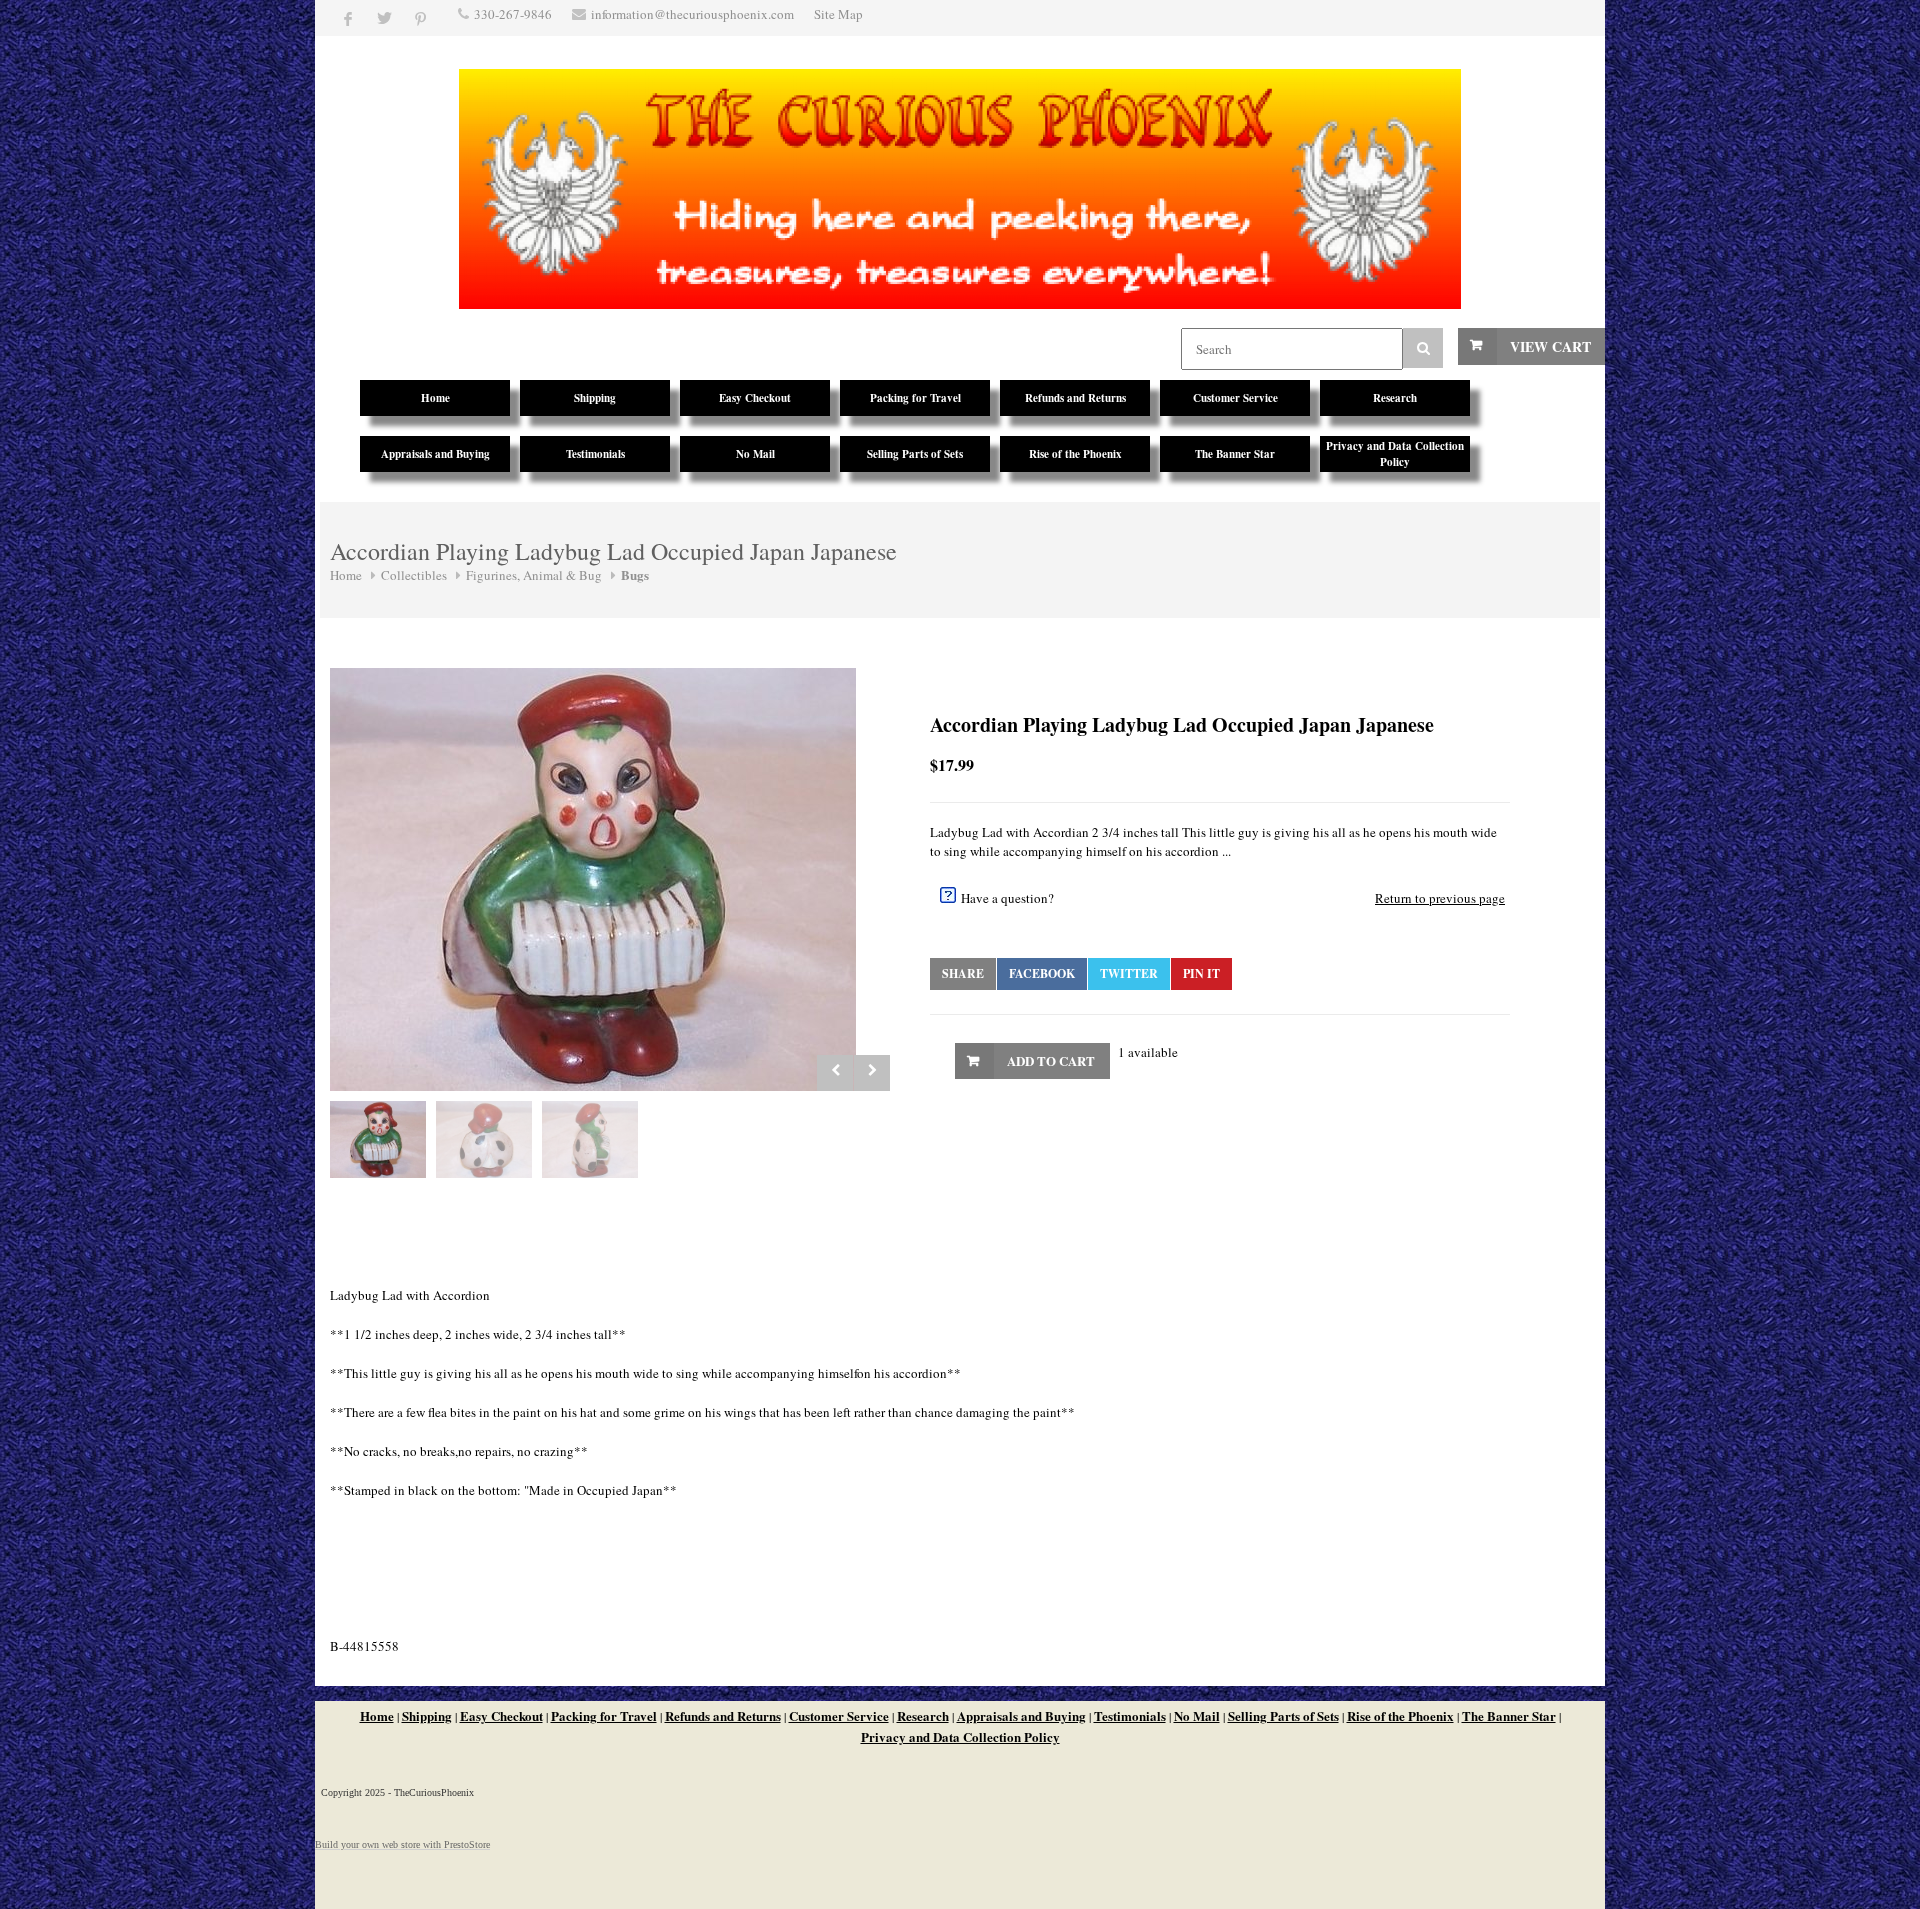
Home (346, 575)
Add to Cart (1051, 1060)
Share (963, 973)
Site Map (838, 14)
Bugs (635, 574)
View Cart (1550, 346)
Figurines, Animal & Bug (534, 575)
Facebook (1042, 973)
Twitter (1129, 973)
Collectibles (414, 575)
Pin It (1201, 973)
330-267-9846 (513, 14)
